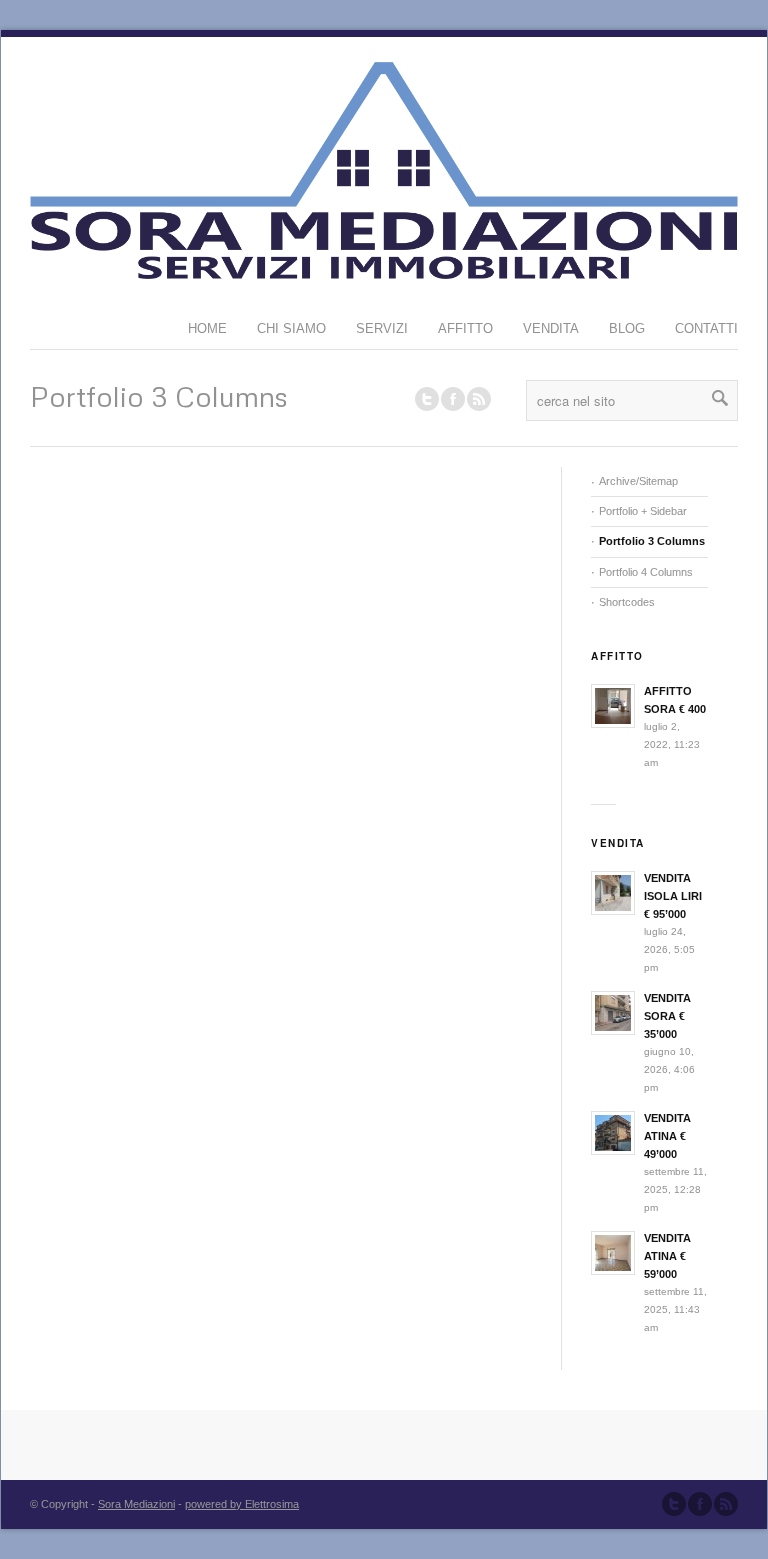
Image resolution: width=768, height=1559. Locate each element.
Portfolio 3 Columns (652, 541)
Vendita (551, 328)
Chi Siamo (291, 328)
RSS (479, 399)
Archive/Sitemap (638, 481)
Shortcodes (627, 602)
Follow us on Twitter (427, 399)
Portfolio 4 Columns (646, 572)
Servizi (382, 328)
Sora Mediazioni (136, 1504)
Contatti (706, 328)
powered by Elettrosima (242, 1504)
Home (207, 328)
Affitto (465, 328)
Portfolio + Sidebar (643, 511)
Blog (627, 328)
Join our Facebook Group (453, 399)
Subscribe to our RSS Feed (726, 1504)
